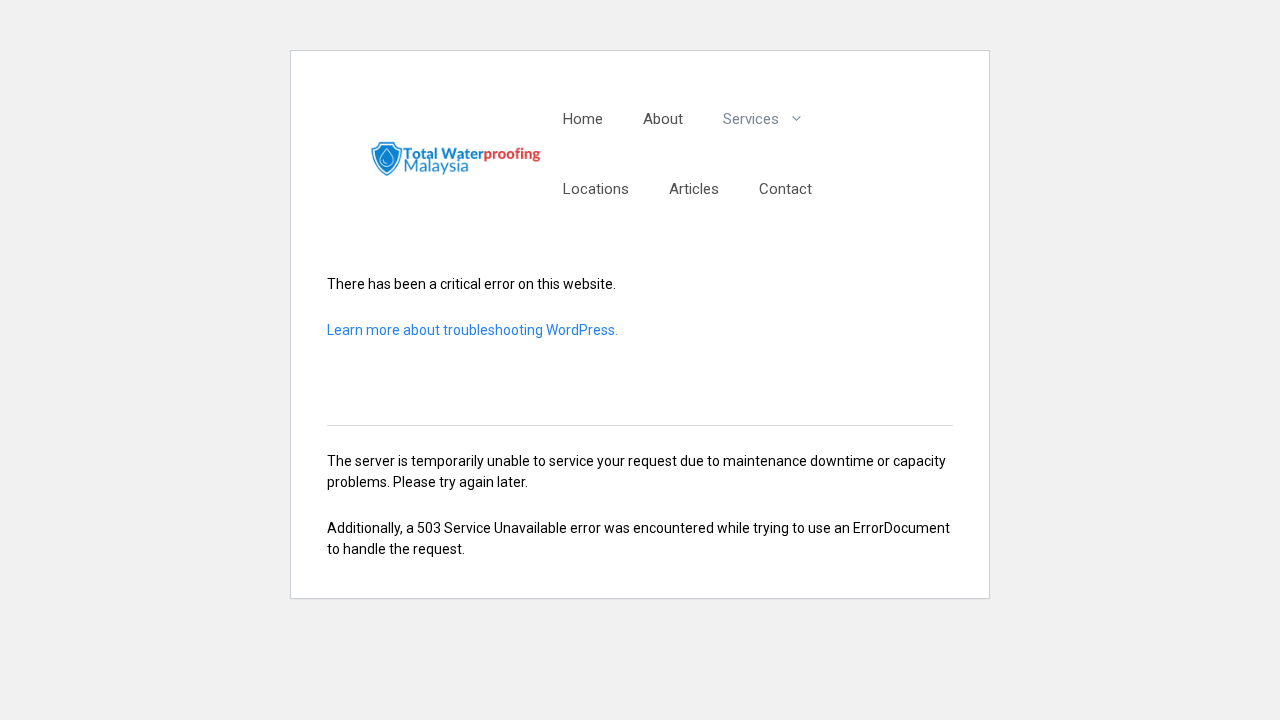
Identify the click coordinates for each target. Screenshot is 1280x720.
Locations (596, 189)
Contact (785, 189)
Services (751, 119)
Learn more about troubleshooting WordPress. (472, 330)
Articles (694, 189)
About (663, 119)
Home (583, 119)
